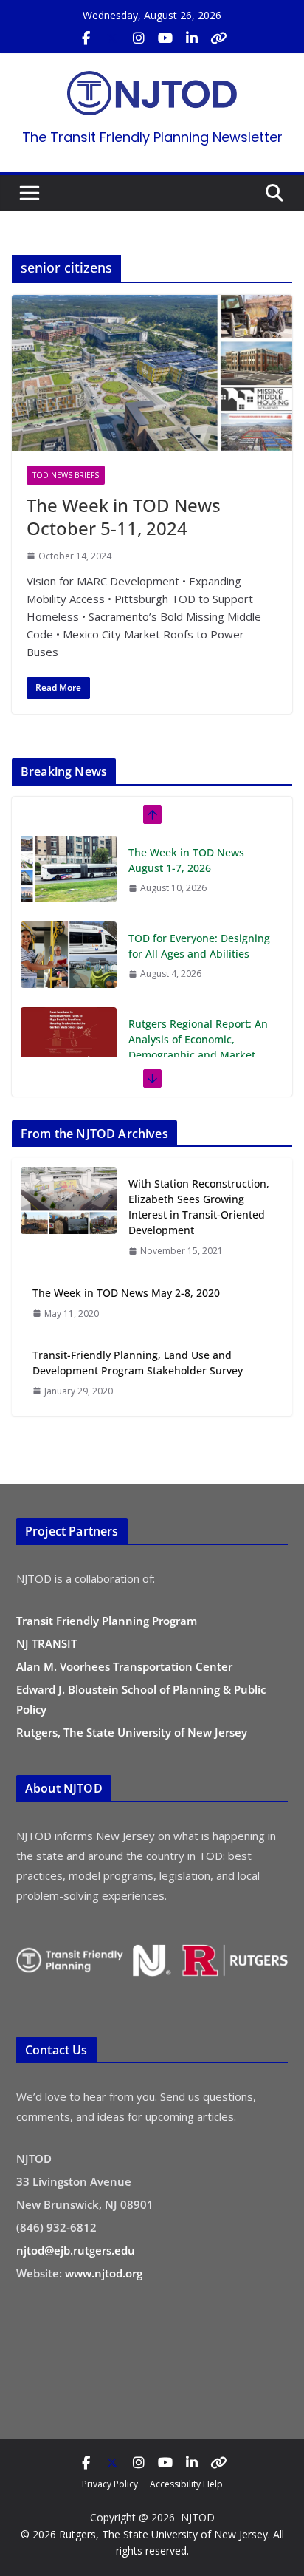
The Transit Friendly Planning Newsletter (152, 137)
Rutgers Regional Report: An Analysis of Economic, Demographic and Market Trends (198, 1047)
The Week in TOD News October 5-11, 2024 (124, 517)
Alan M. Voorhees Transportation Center (124, 1666)
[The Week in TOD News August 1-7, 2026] (69, 869)
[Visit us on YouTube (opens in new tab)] (165, 38)
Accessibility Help (186, 2484)
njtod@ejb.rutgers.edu (76, 2250)
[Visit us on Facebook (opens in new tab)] (86, 38)
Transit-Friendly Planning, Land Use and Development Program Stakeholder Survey (138, 1363)
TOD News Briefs (66, 475)
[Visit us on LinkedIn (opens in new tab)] (192, 38)
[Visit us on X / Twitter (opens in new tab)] (112, 38)
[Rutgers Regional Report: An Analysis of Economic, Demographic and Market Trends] (69, 1040)
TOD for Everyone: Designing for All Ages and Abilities (199, 946)
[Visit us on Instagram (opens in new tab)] (139, 38)
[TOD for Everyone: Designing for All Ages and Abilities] (69, 955)
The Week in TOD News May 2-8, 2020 (126, 1293)
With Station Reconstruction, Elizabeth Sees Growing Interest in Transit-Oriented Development (199, 1207)
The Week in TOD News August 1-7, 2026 (186, 860)
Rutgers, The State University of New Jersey (132, 1732)
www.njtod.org (104, 2273)
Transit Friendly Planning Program (107, 1621)
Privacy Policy (110, 2484)
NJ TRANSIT (46, 1643)
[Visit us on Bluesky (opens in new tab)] (218, 38)
